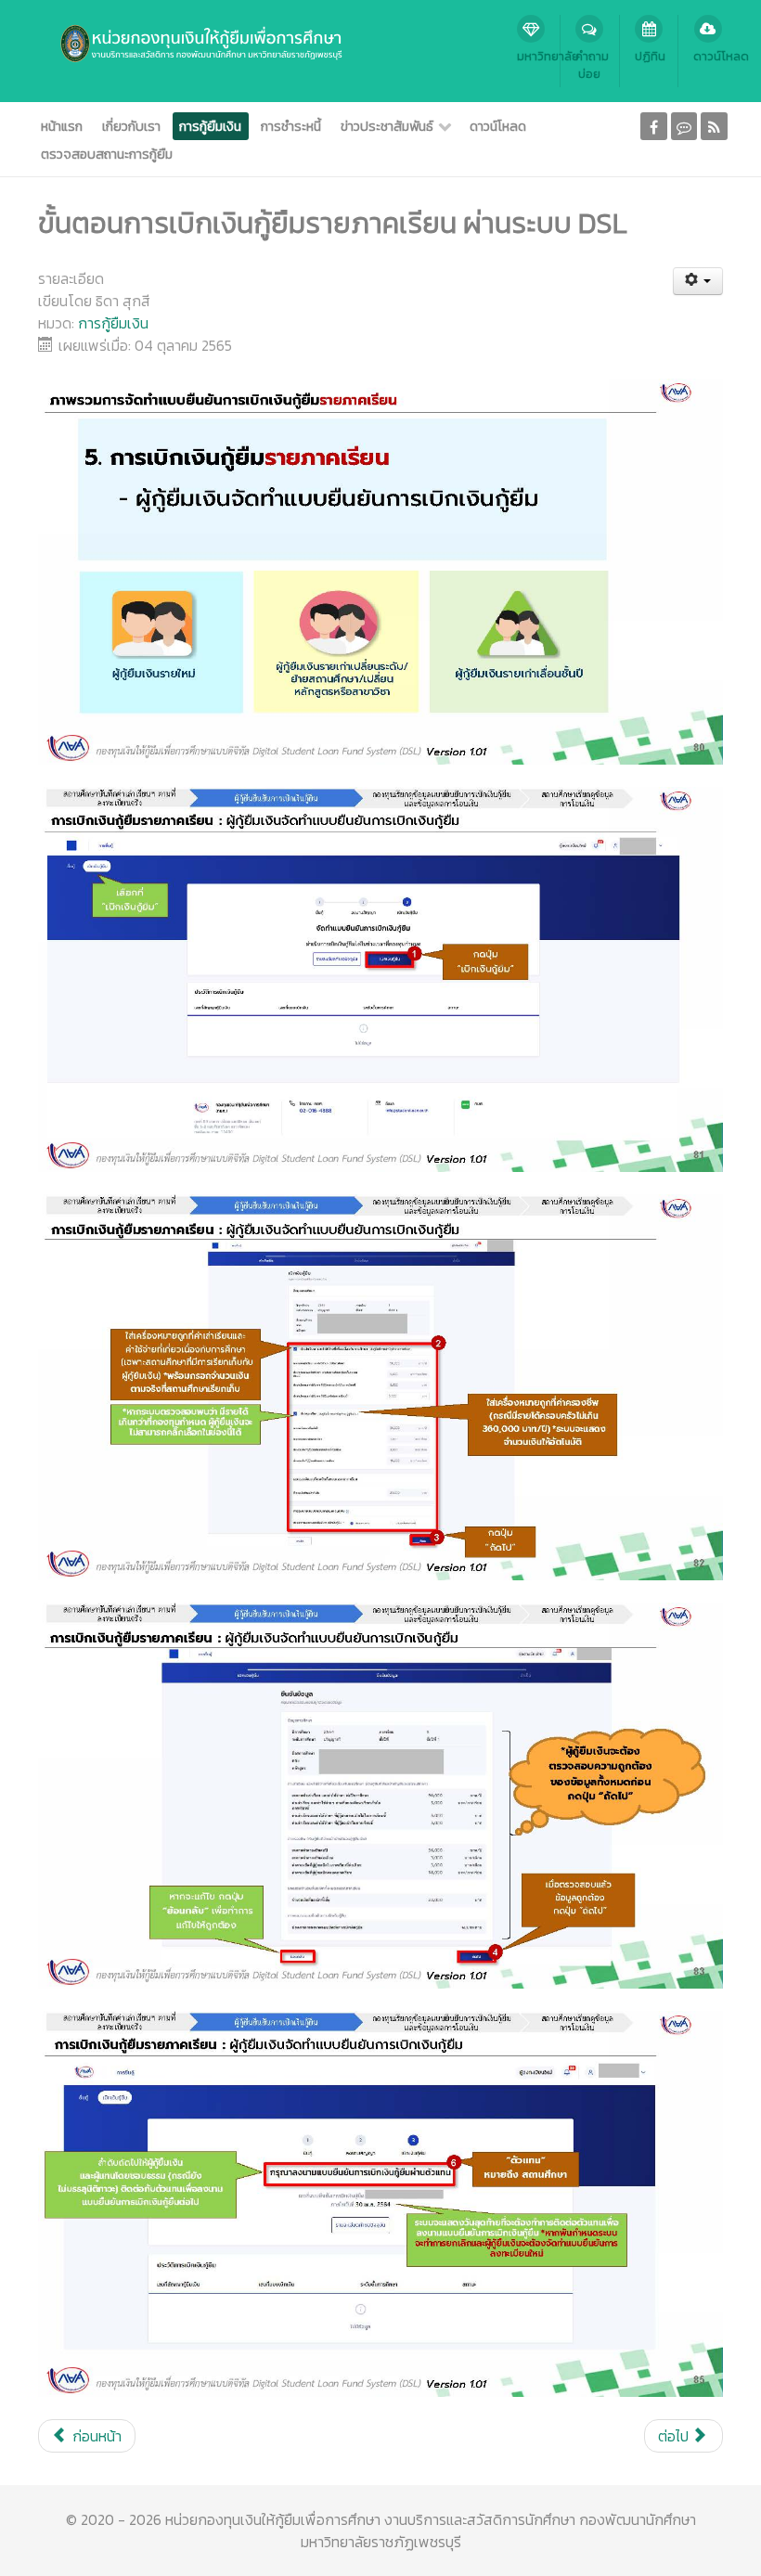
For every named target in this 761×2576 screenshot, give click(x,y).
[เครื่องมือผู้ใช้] (698, 281)
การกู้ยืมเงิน (113, 323)
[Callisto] (188, 42)
